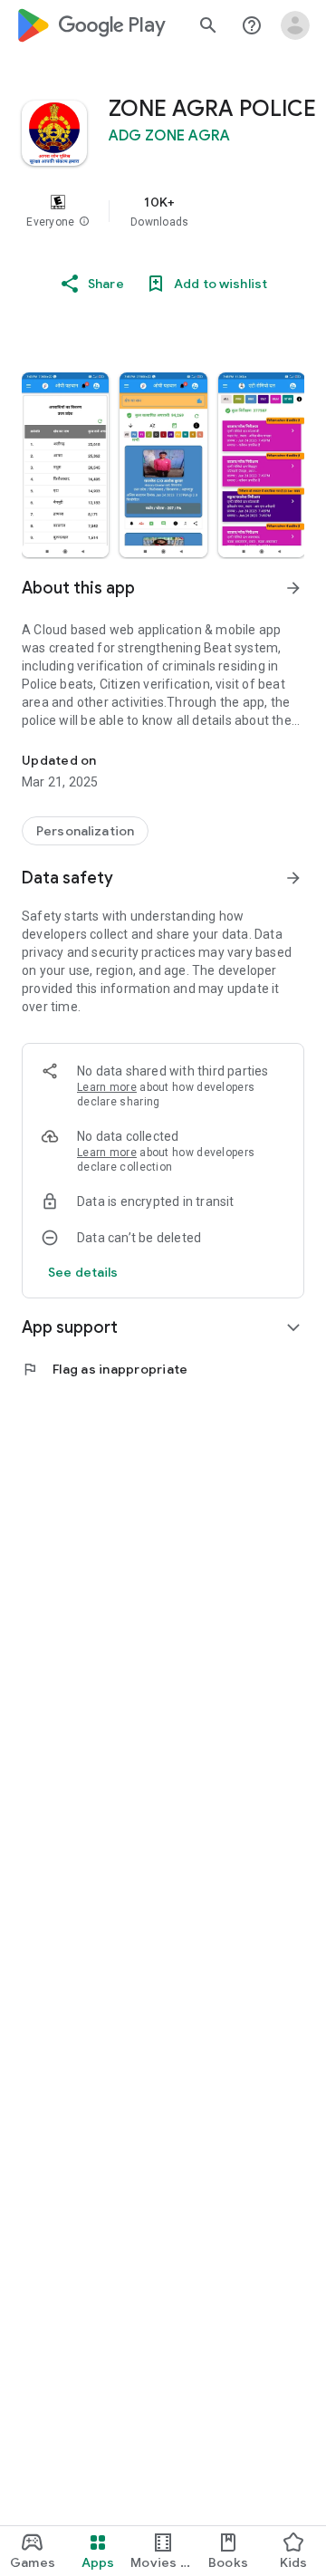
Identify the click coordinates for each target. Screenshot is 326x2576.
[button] (84, 222)
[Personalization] (85, 831)
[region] (163, 211)
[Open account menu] (295, 25)
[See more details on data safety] (83, 1272)
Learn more (107, 1087)
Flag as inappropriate (105, 1369)
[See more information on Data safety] (293, 878)
